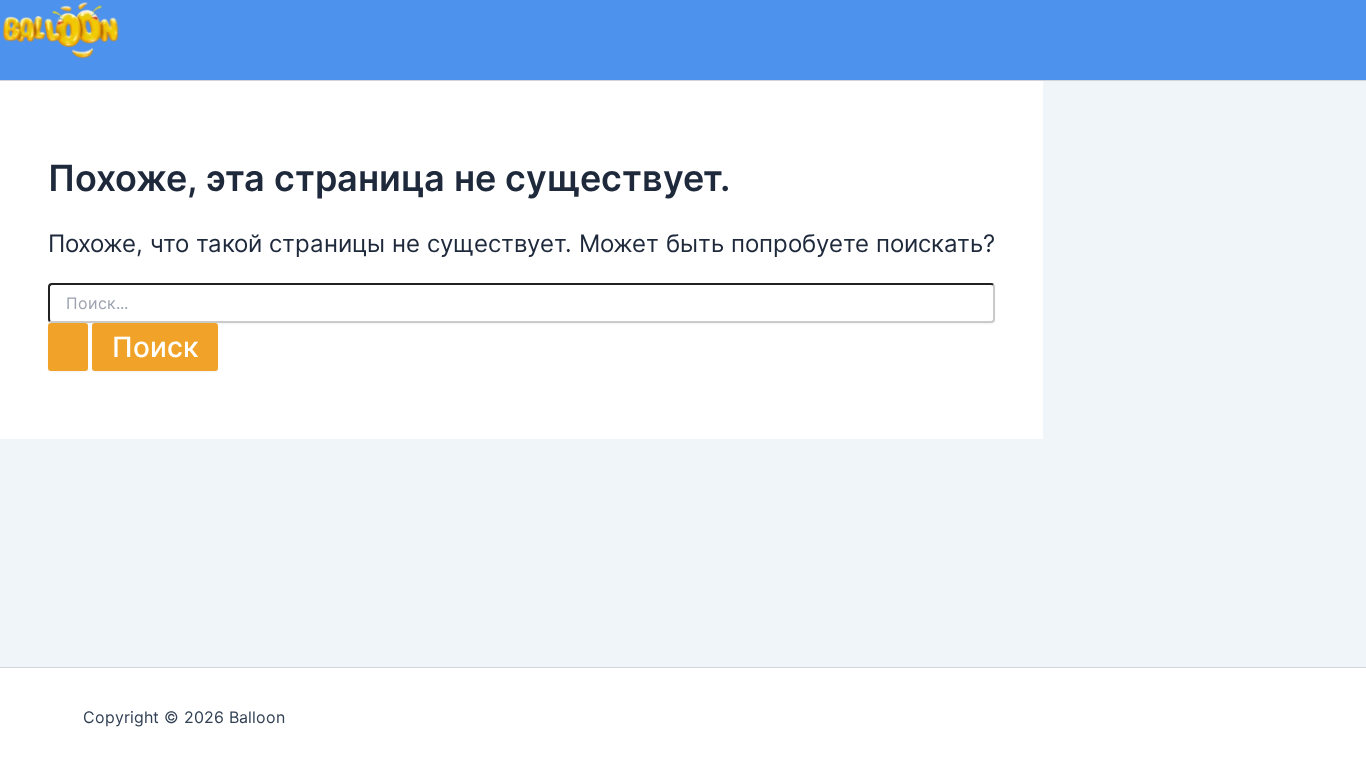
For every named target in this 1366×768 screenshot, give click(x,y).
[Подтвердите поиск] (68, 347)
